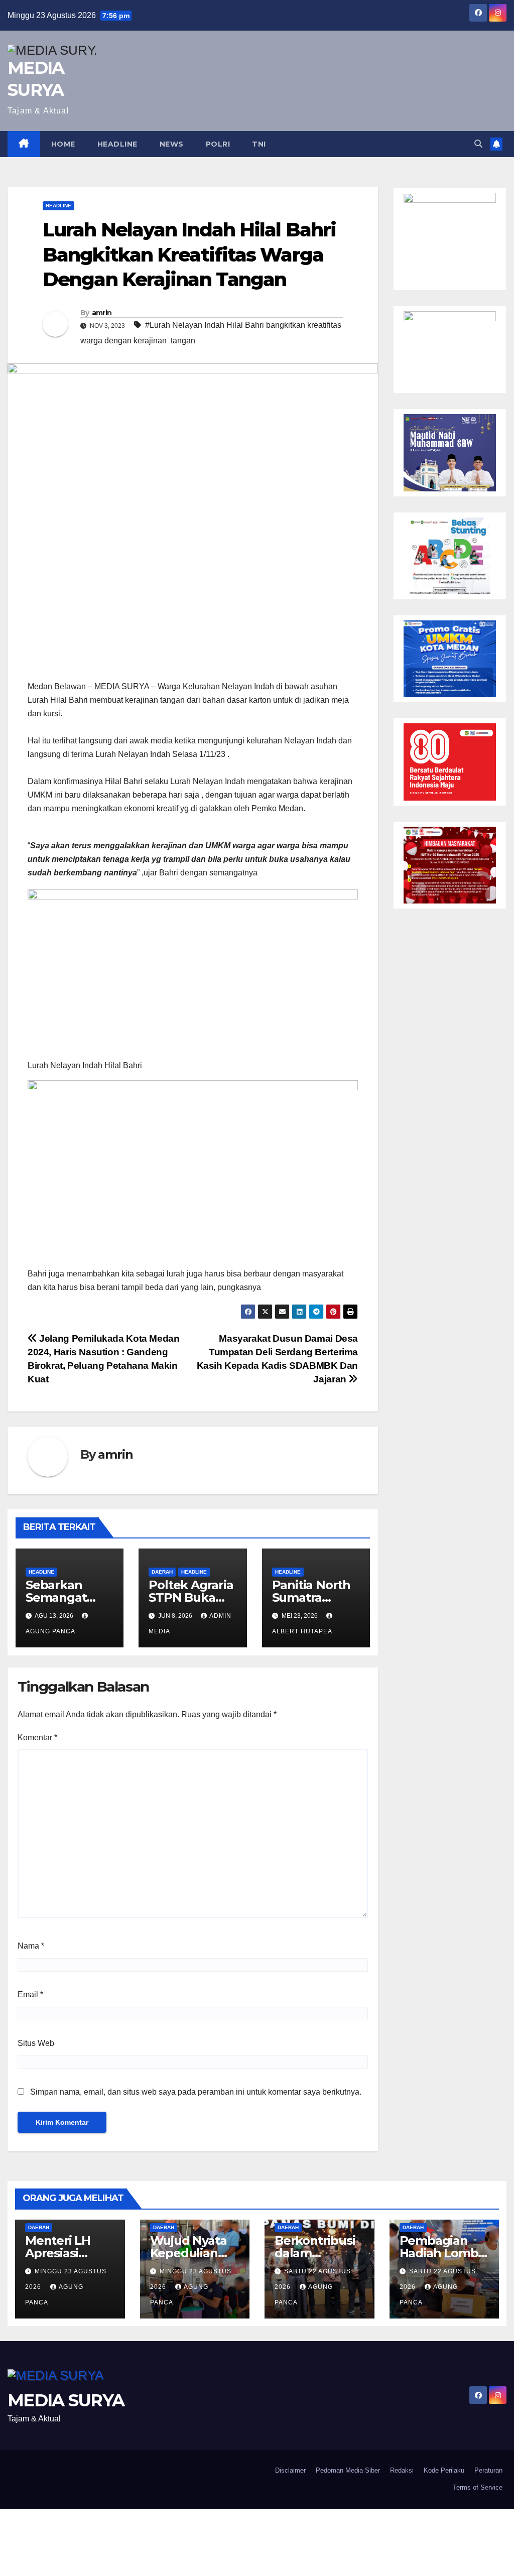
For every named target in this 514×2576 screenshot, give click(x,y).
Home (63, 144)
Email (30, 1994)
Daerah (162, 1572)
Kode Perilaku (444, 2470)
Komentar (37, 1737)
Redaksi (402, 2470)
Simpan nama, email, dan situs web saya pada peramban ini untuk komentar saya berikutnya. (196, 2092)
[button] (478, 144)
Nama (31, 1946)
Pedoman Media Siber (348, 2470)
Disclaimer (290, 2470)
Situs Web (36, 2043)
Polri (218, 144)
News (172, 144)
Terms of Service (478, 2487)
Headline (117, 144)
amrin (102, 313)
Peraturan (488, 2470)
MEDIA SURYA (66, 2400)
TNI (259, 144)
